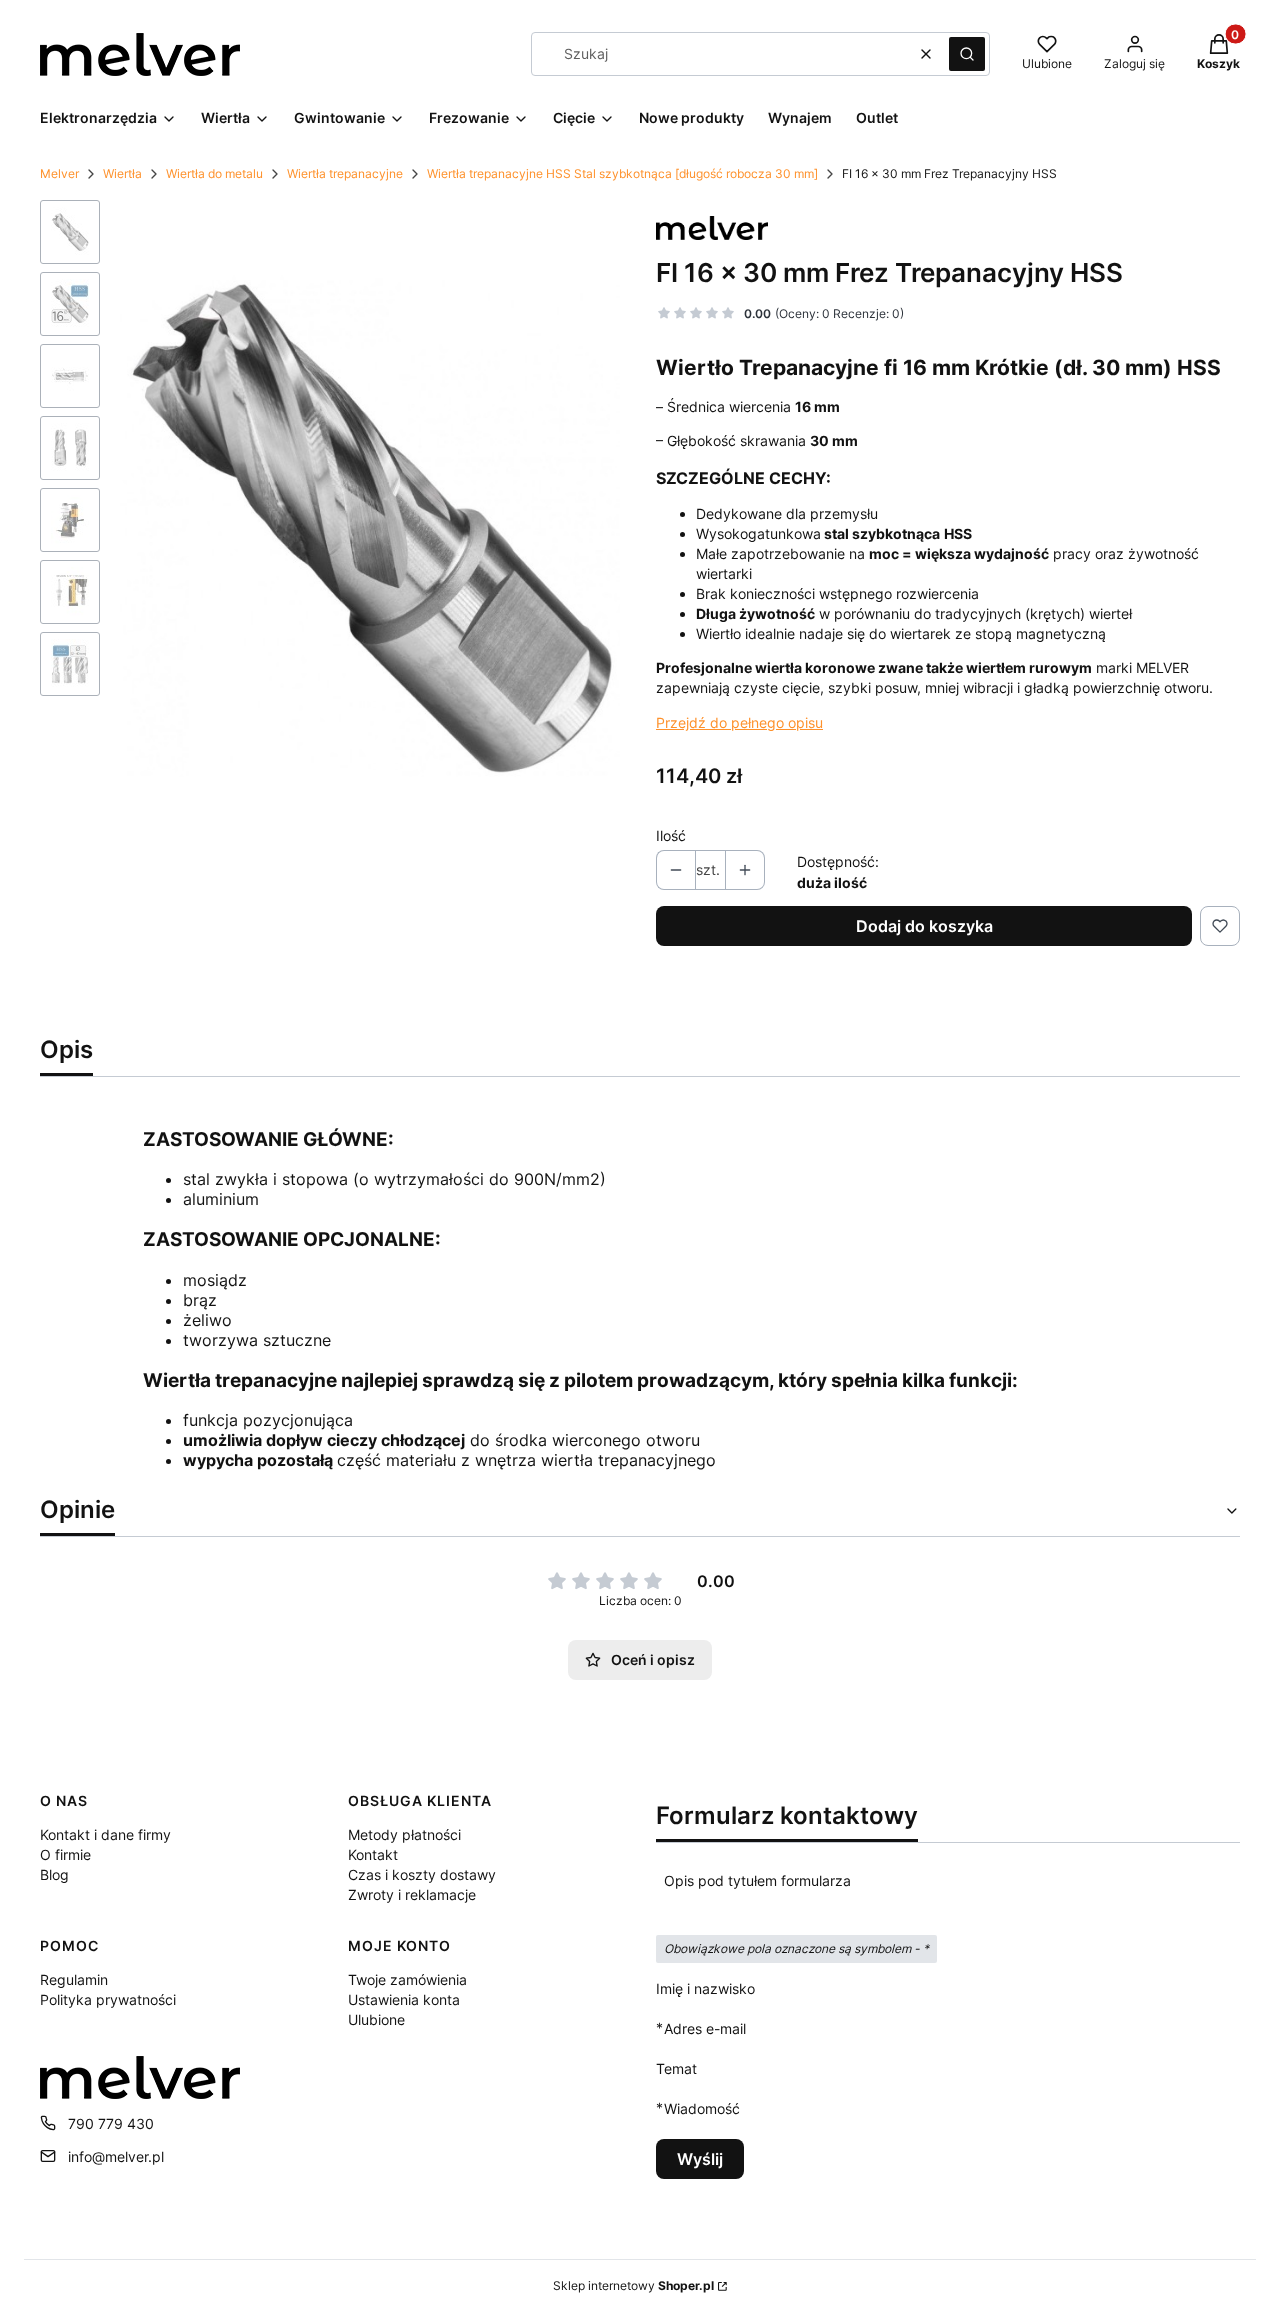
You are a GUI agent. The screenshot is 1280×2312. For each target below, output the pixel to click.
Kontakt (373, 1854)
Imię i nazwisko (705, 1988)
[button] (967, 54)
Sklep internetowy (633, 2285)
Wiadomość (702, 2108)
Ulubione (376, 2019)
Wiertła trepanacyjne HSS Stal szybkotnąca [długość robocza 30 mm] (622, 173)
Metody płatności (404, 1834)
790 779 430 (111, 2123)
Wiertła (122, 173)
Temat (676, 2068)
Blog (54, 1874)
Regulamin (74, 1979)
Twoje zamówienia (407, 1979)
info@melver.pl (116, 2156)
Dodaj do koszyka (924, 926)
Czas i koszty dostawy (422, 1874)
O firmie (65, 1854)
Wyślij (700, 2159)
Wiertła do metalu (214, 173)
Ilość (671, 835)
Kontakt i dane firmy (105, 1834)
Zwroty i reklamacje (412, 1894)
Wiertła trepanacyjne (345, 173)
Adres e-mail (705, 2028)
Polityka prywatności (108, 1999)
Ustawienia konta (404, 1999)
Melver (59, 173)
